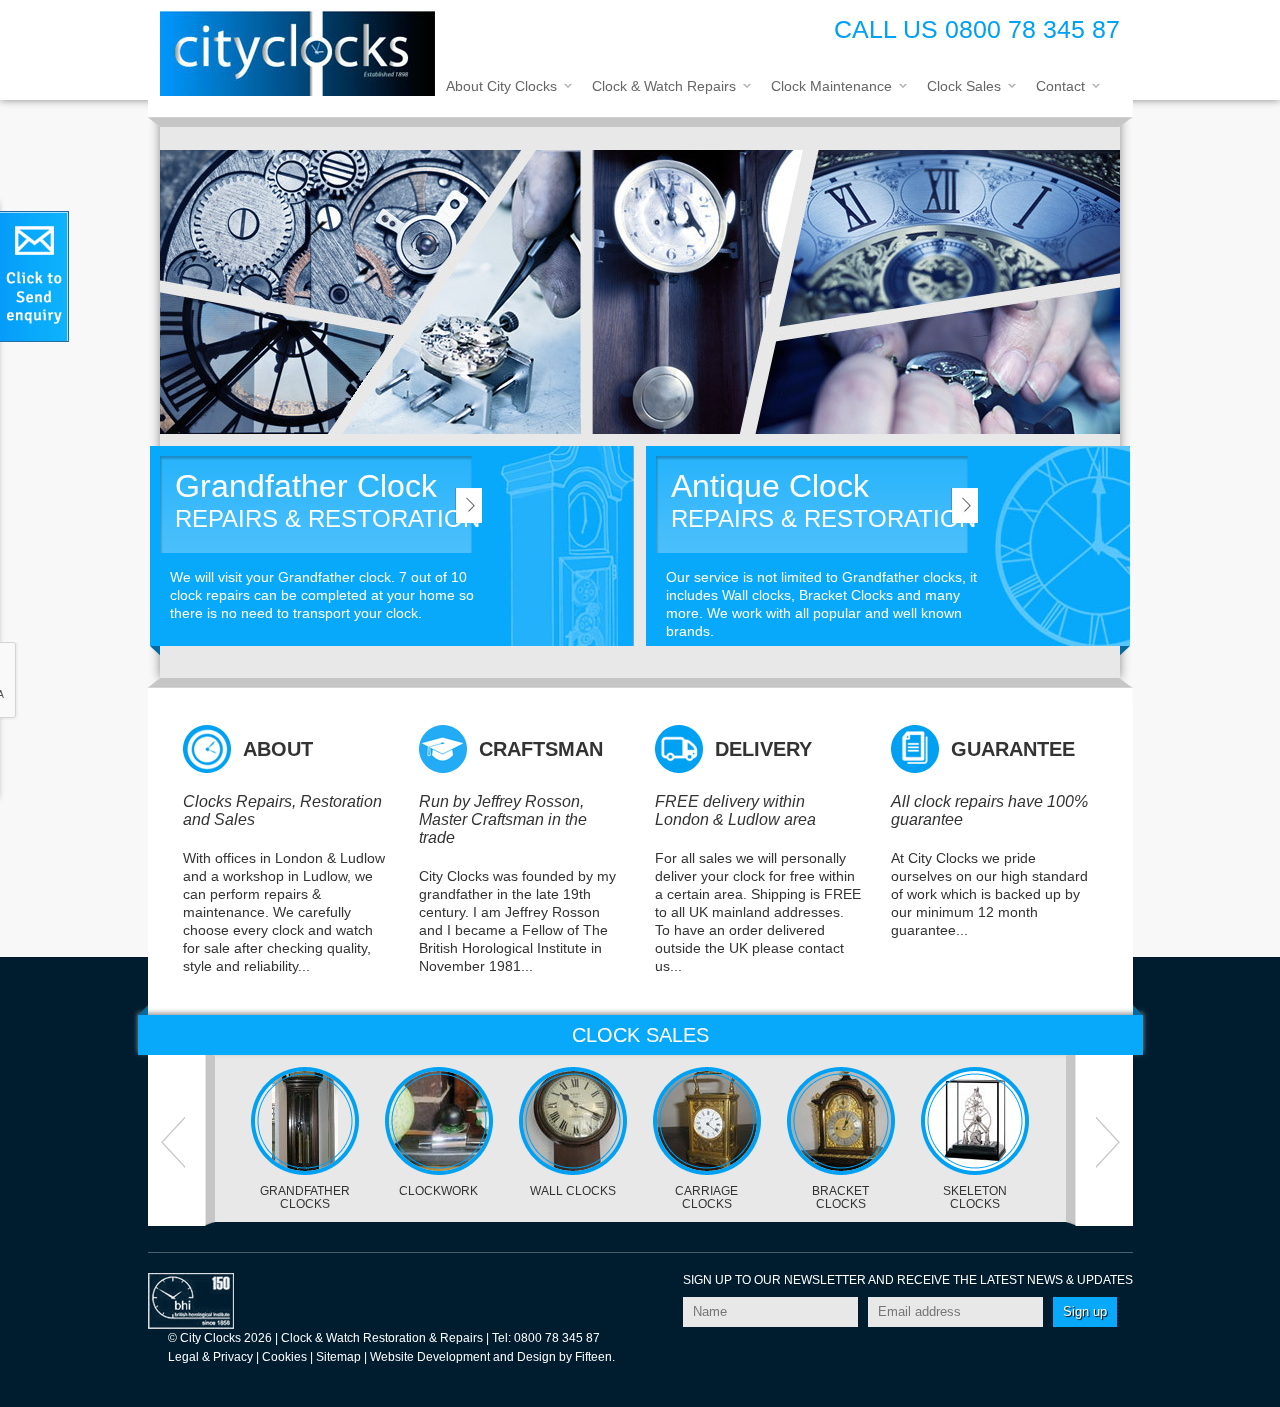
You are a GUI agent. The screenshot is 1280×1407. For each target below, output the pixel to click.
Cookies (284, 1357)
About (278, 749)
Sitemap (338, 1357)
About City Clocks (501, 86)
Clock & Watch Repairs (664, 86)
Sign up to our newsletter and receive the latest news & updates (908, 1280)
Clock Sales (964, 86)
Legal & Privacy (210, 1357)
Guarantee (1013, 749)
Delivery (763, 749)
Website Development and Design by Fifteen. (492, 1357)
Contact (1060, 86)
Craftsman (541, 749)
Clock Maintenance (831, 86)
